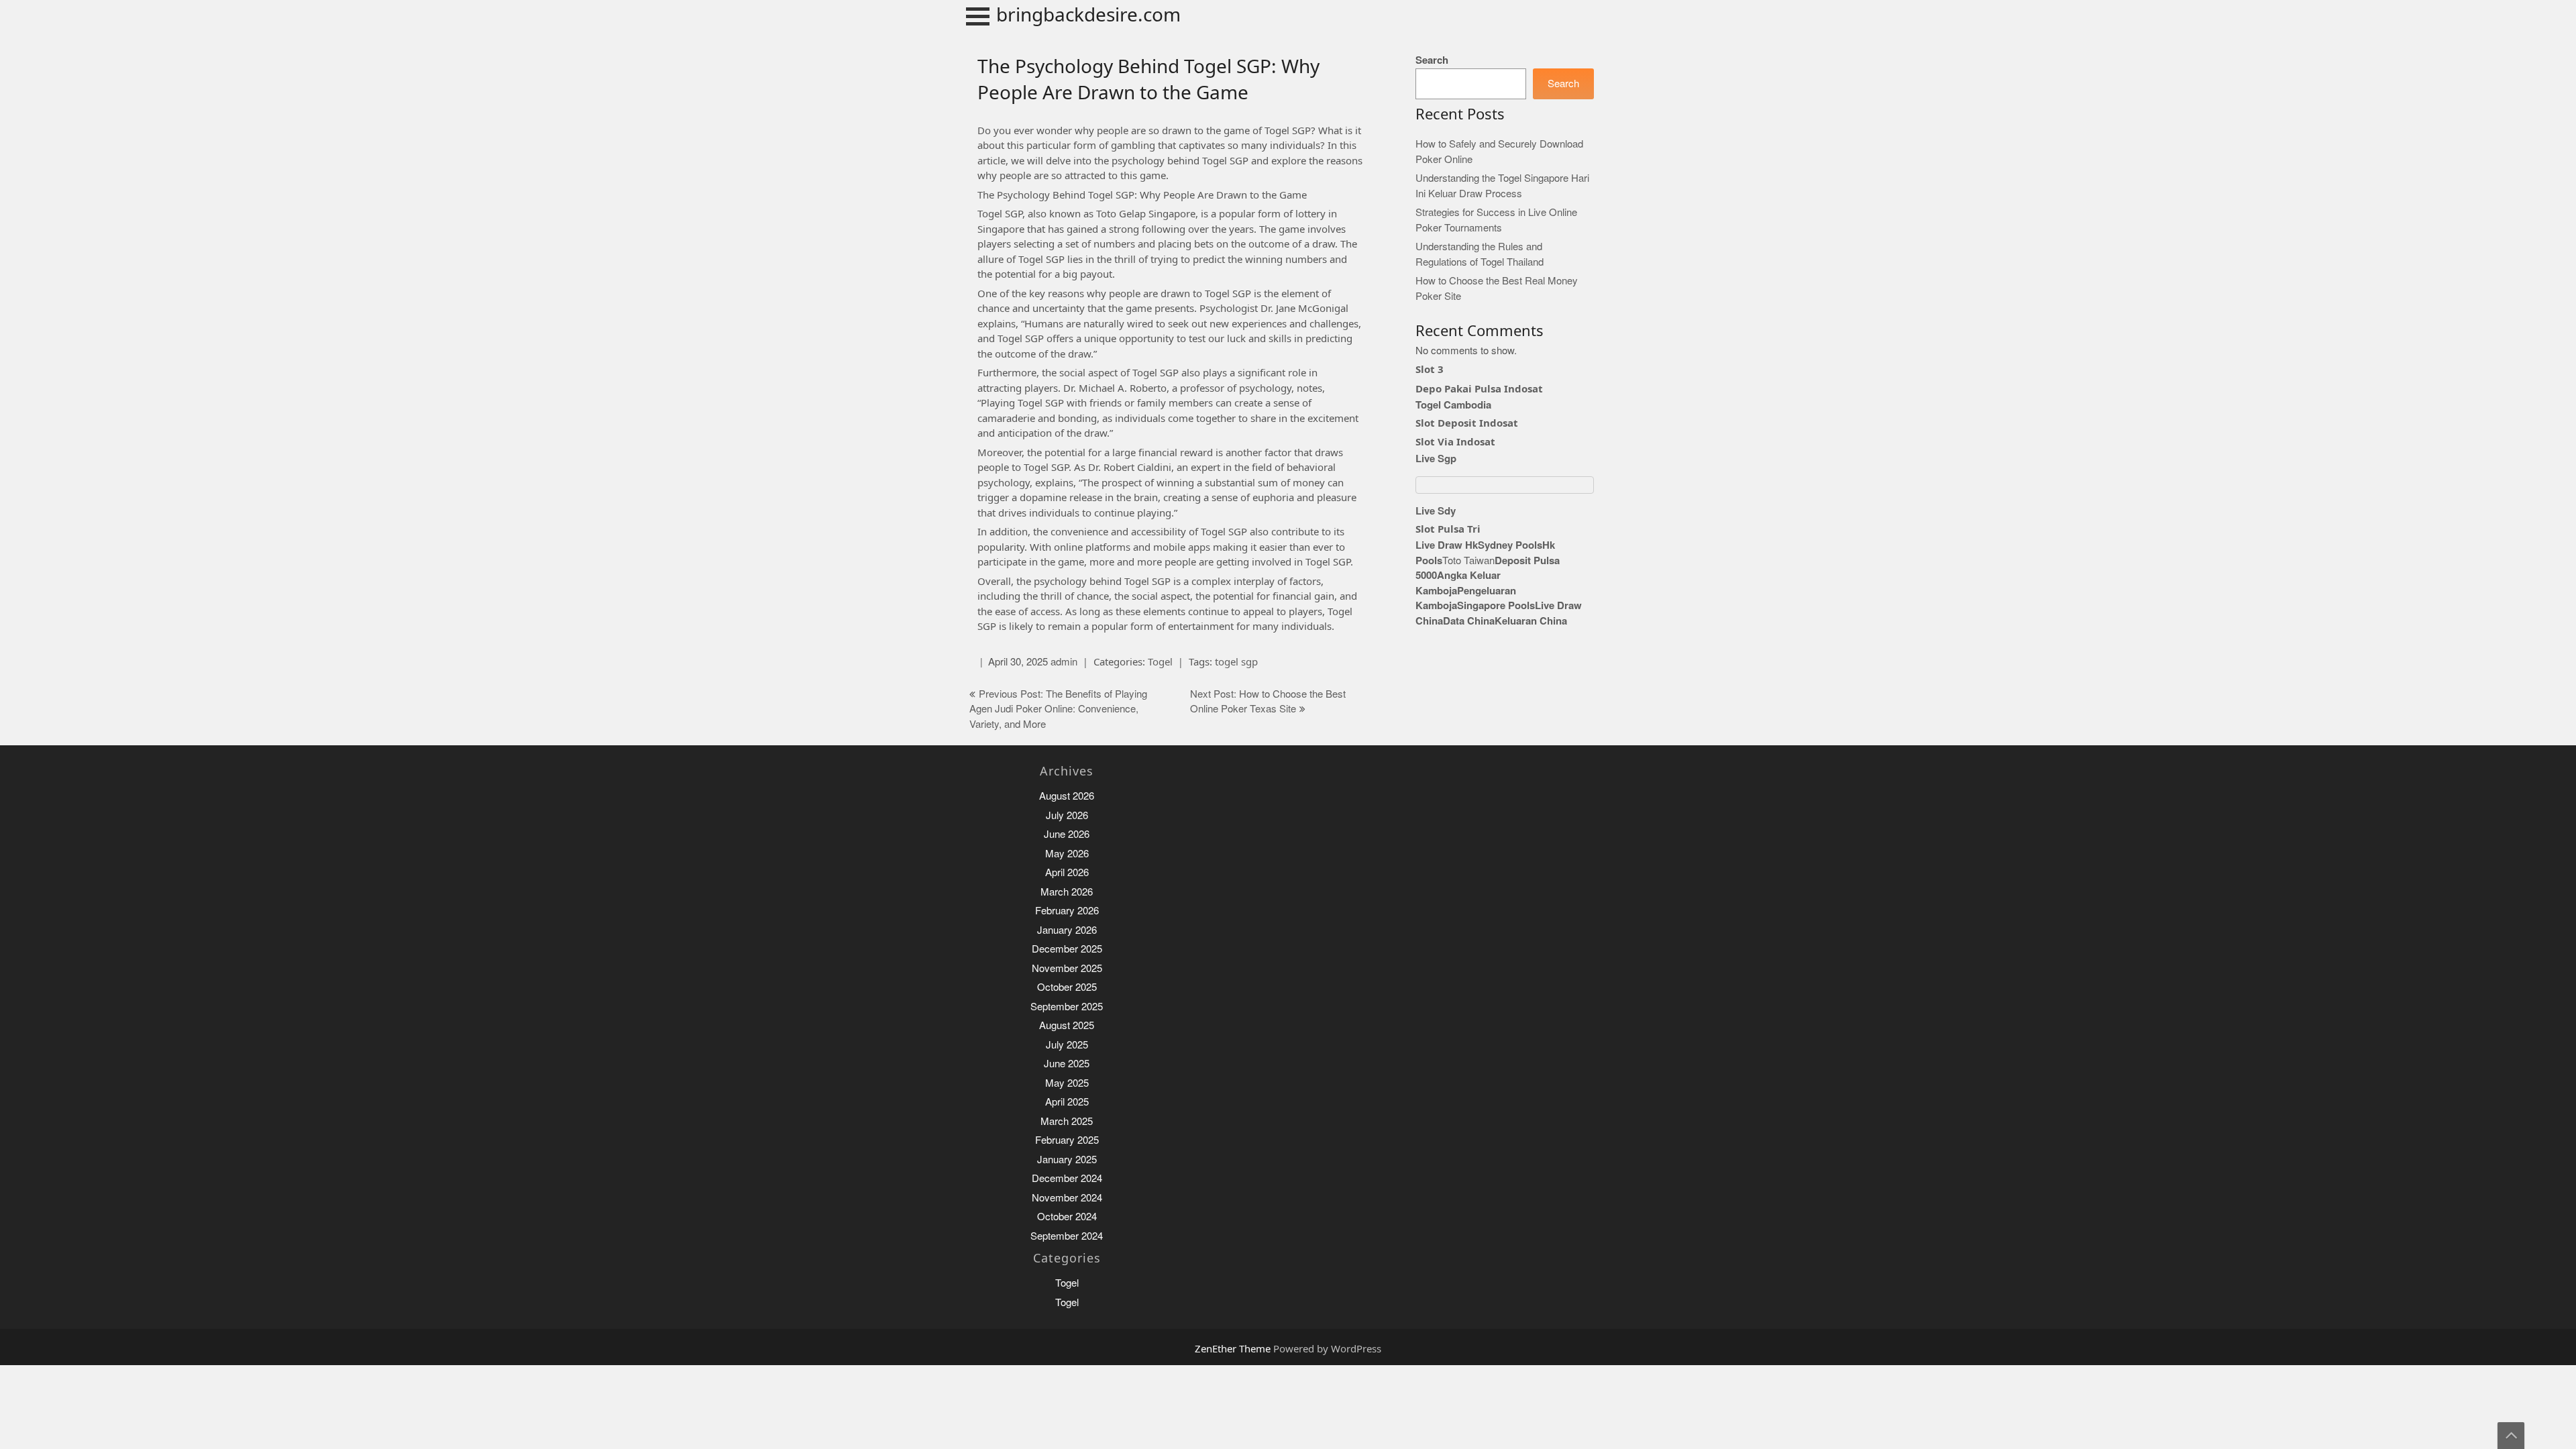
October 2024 (1067, 1217)
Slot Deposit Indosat (1467, 423)
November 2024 (1067, 1198)
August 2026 (1067, 796)
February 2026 (1067, 911)
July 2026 (1067, 815)
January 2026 (1067, 930)
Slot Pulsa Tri (1448, 529)
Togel (1160, 661)
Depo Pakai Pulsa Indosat (1479, 388)
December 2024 (1067, 1178)
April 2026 (1067, 872)
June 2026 (1067, 834)
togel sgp (1236, 661)
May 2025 (1067, 1083)
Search (1432, 60)
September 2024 (1067, 1236)
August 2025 (1067, 1025)
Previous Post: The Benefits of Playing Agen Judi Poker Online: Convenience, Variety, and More (1058, 709)
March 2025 (1067, 1121)
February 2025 (1067, 1140)
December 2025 (1067, 949)
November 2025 (1067, 968)
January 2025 (1067, 1160)
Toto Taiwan (1468, 560)
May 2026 (1067, 854)
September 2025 (1067, 1007)
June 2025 (1067, 1064)
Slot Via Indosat (1455, 441)
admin (1064, 662)
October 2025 (1067, 987)
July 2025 (1067, 1045)
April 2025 (1067, 1102)
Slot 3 (1430, 369)
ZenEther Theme (1234, 1348)
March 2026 (1067, 892)
